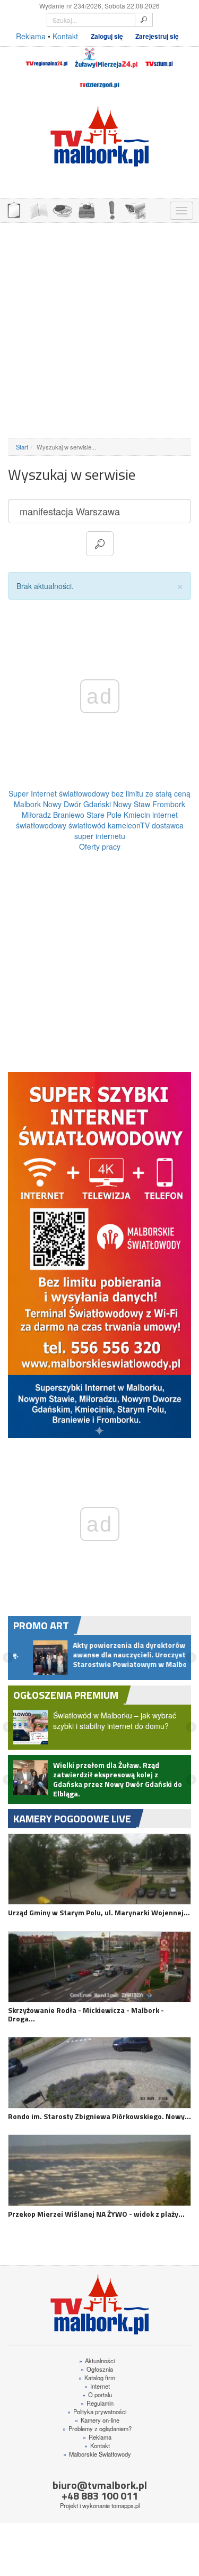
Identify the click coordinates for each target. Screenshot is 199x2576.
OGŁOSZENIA (13, 209)
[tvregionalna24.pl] (46, 58)
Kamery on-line (97, 2435)
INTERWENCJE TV (111, 209)
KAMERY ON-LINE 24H (135, 209)
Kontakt (65, 36)
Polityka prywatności (97, 2426)
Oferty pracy (100, 846)
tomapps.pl (126, 2520)
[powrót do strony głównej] (99, 136)
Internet (97, 2401)
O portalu (97, 2409)
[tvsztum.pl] (159, 58)
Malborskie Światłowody (97, 2469)
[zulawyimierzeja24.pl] (106, 58)
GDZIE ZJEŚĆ (62, 209)
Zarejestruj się (157, 36)
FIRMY (38, 209)
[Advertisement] (99, 330)
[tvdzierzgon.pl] (99, 79)
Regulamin (97, 2418)
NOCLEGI (86, 209)
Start (22, 447)
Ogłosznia (97, 2384)
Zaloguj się (107, 36)
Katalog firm (97, 2392)
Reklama (31, 36)
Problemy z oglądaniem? (97, 2443)
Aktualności (97, 2375)
